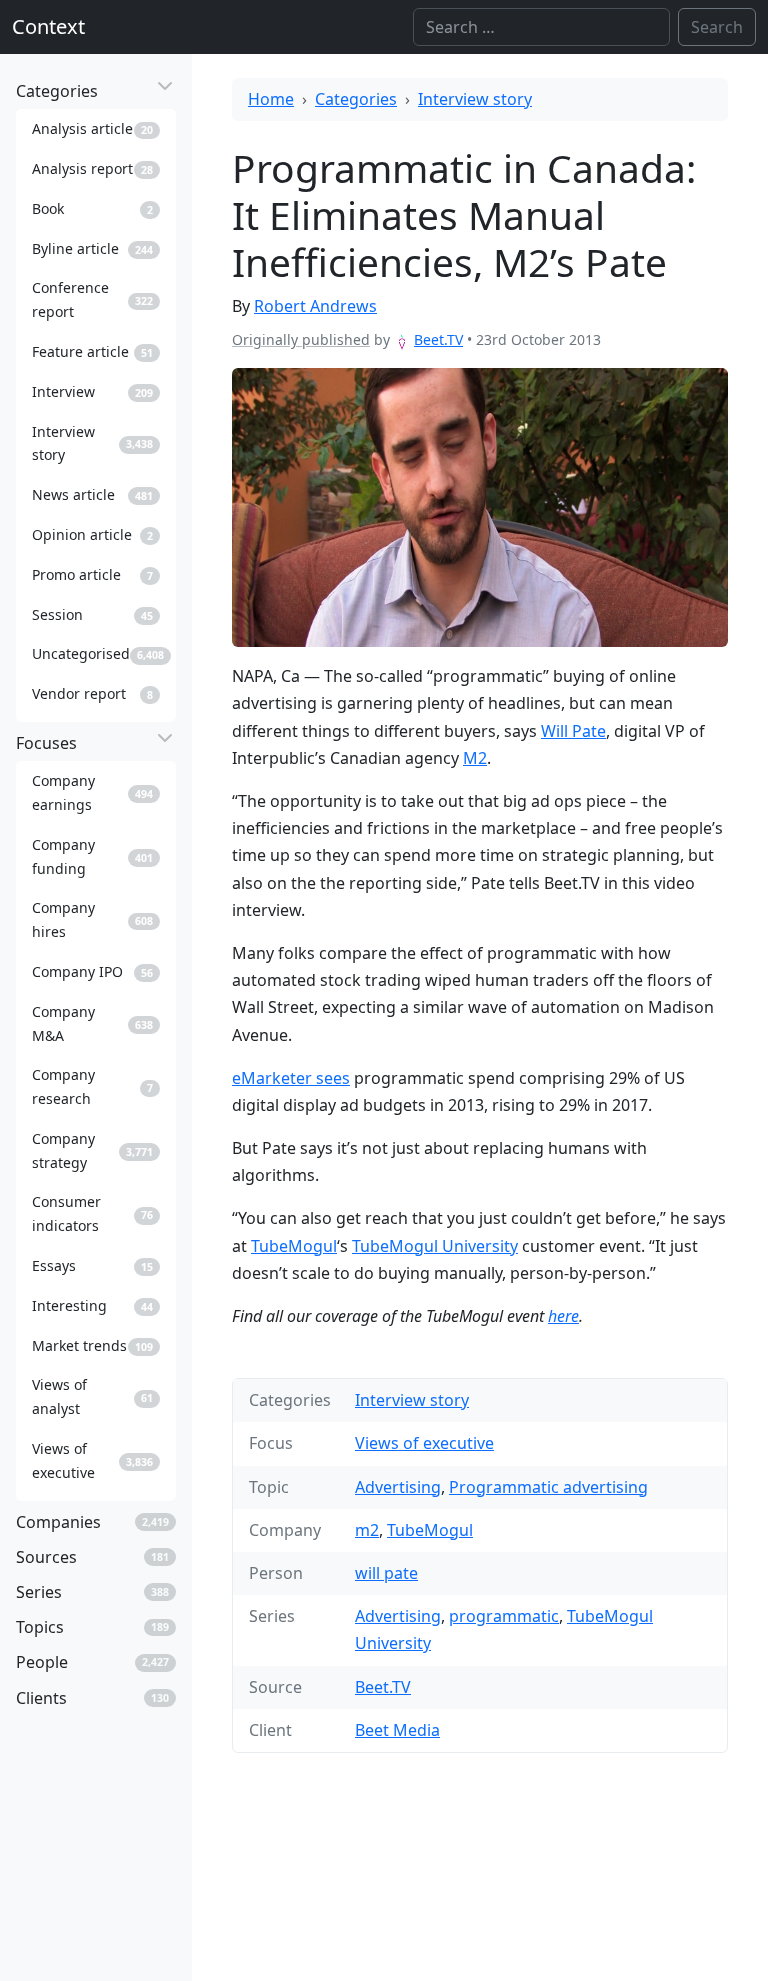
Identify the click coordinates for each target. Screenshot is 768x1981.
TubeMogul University (435, 1246)
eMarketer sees (291, 1078)
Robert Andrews (315, 306)
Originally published (301, 339)
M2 (475, 758)
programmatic (504, 1616)
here (563, 1316)
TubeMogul (294, 1246)
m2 (367, 1530)
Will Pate (573, 731)
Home (271, 99)
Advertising (398, 1487)
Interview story (475, 99)
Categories (356, 99)
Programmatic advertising (548, 1487)
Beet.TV (438, 339)
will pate (386, 1573)
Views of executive (424, 1443)
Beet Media (397, 1730)
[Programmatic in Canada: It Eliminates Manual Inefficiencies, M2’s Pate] (480, 507)
